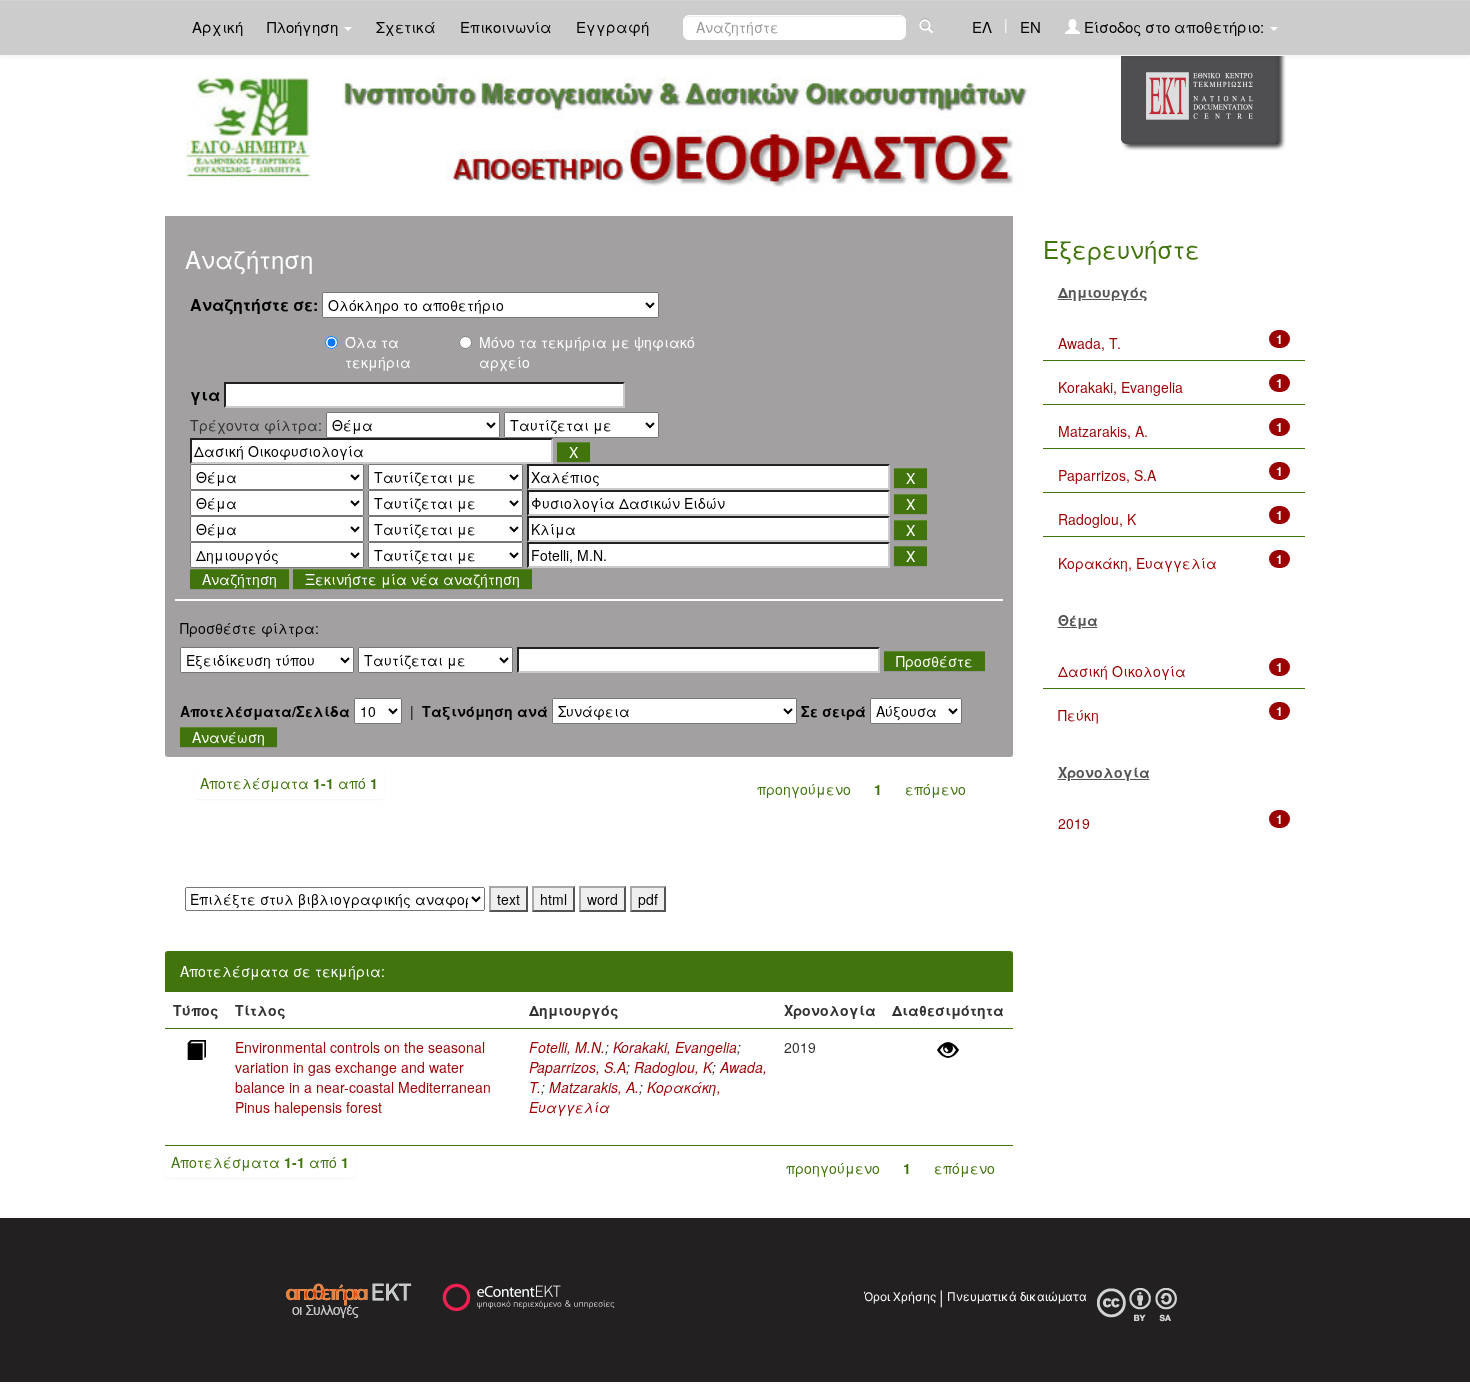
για (205, 395)
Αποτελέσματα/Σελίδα (265, 711)
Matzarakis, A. (594, 1087)
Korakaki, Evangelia (675, 1047)
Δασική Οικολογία (1122, 671)
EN (1030, 26)
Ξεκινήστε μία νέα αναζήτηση (412, 579)
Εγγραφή (612, 26)
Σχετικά (406, 26)
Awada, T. (1089, 343)
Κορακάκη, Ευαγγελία (1137, 563)
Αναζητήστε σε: (254, 305)
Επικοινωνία (506, 26)
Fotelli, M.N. (567, 1047)
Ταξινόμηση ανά (485, 711)
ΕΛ (982, 26)
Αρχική (217, 26)
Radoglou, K (673, 1067)
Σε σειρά (833, 711)
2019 (1074, 823)
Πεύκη (1078, 715)
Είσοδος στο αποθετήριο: (1174, 26)
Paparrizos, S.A (577, 1067)
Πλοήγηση (304, 26)
